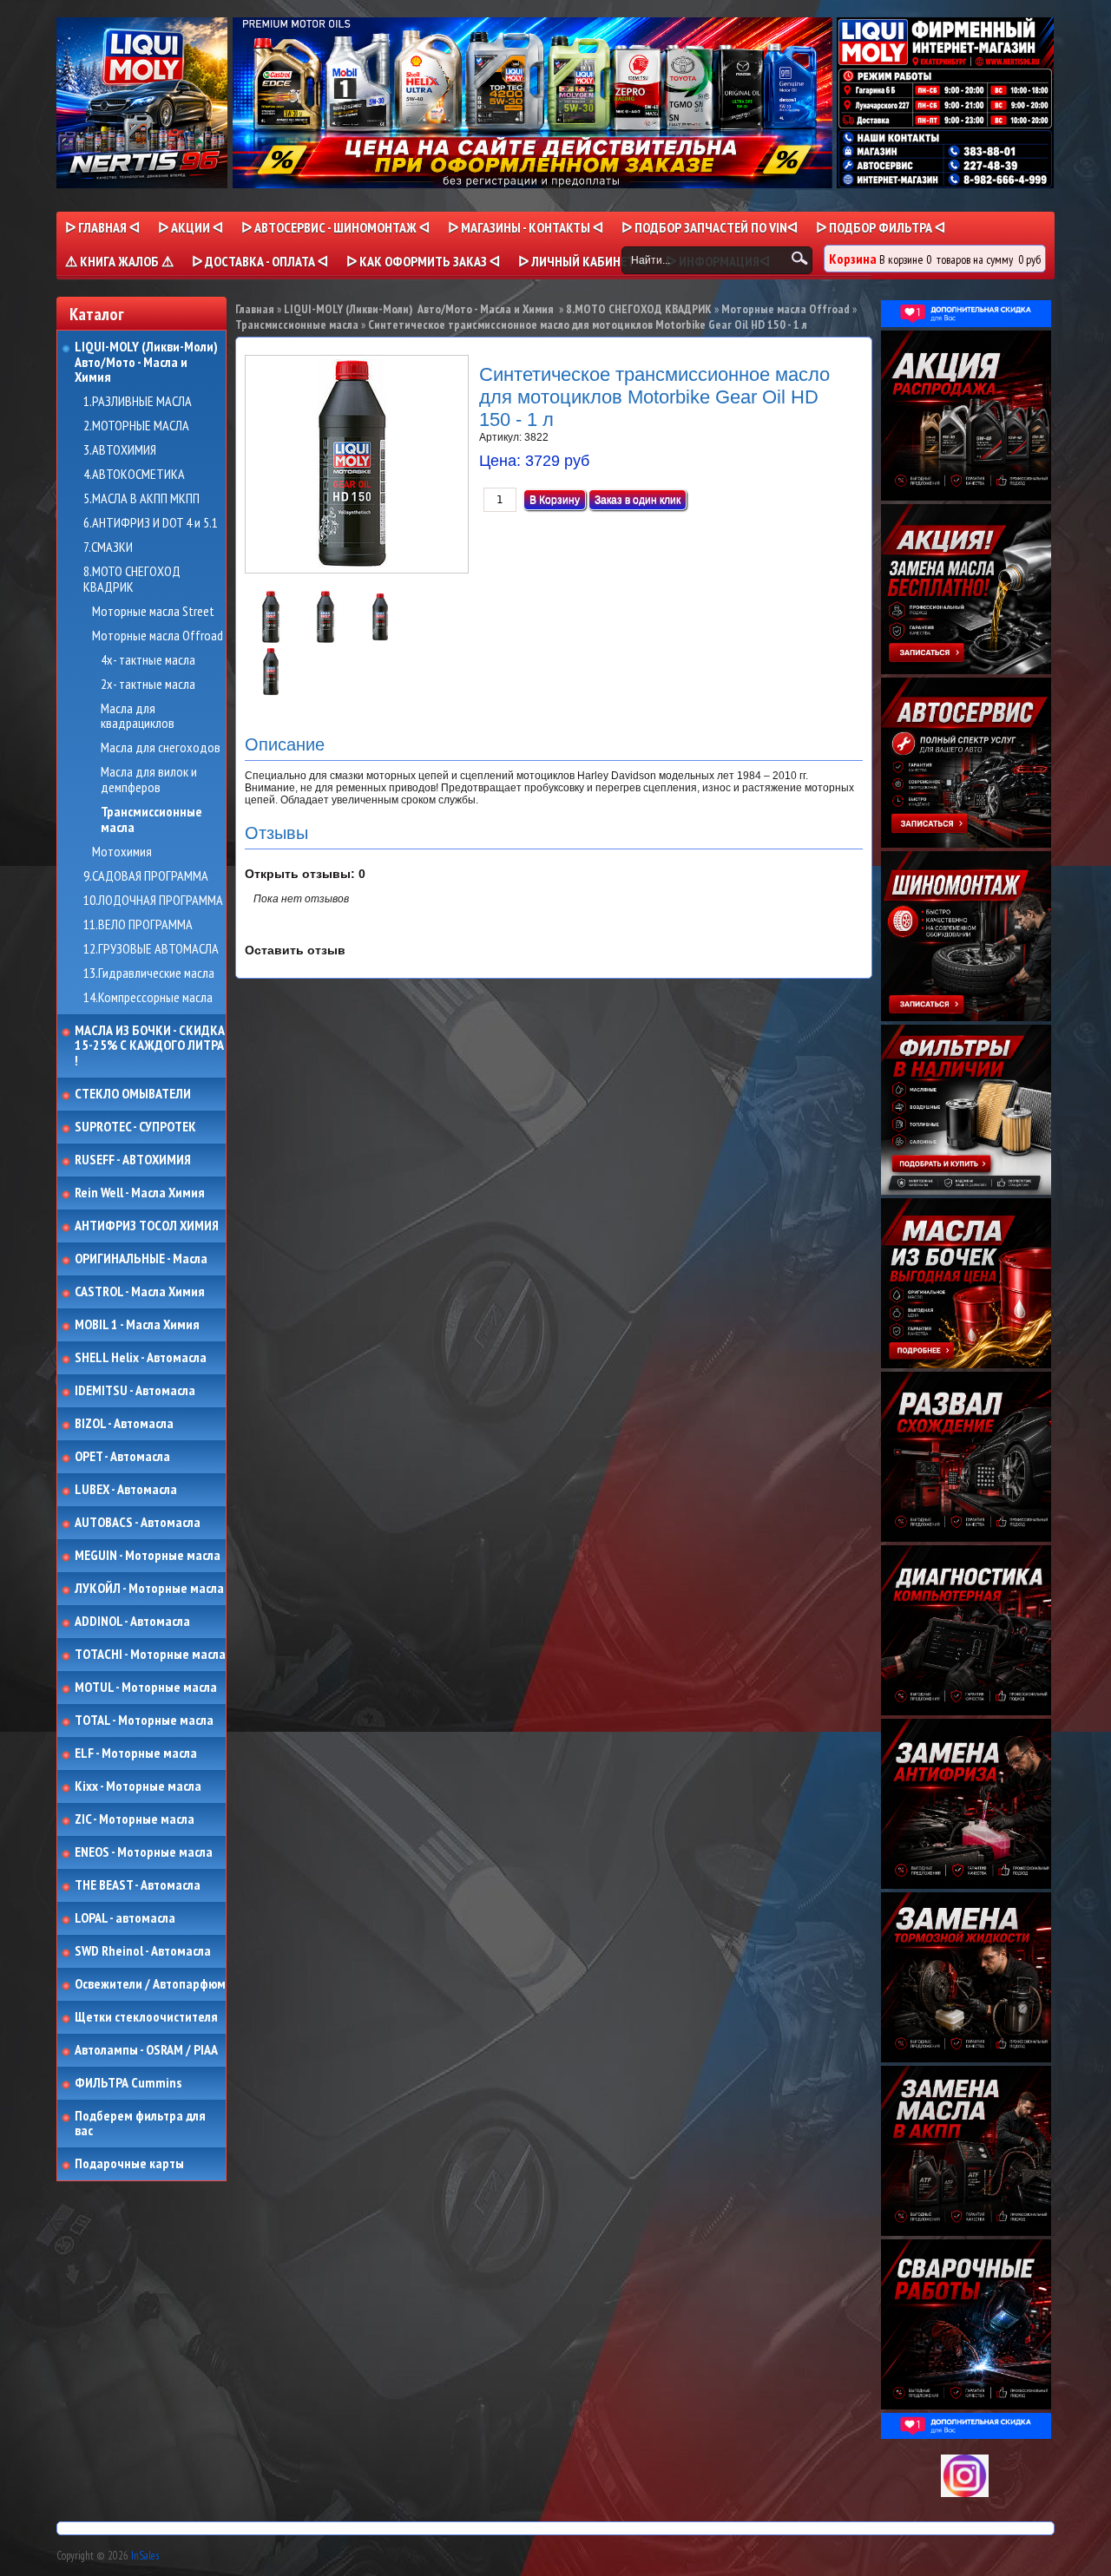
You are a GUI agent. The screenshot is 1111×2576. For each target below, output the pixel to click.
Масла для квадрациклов (138, 716)
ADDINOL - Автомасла (132, 1622)
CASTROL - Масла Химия (140, 1292)
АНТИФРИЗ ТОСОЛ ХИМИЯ (147, 1226)
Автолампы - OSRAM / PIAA (146, 2050)
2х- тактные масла (148, 685)
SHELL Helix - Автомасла (141, 1358)
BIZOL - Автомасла (124, 1424)
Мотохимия (122, 852)
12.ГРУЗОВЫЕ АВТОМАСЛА (151, 949)
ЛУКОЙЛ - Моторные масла (149, 1589)
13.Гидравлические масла (149, 973)
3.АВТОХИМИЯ (120, 450)
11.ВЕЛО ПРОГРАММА (138, 925)
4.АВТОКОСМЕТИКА (134, 475)
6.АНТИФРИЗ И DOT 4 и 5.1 (151, 523)
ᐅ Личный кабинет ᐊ (583, 261)
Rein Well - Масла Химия (140, 1193)
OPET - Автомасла (122, 1457)
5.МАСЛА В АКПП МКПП (141, 499)
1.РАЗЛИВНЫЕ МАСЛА (138, 402)
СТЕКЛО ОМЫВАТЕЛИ (133, 1094)
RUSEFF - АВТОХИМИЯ (133, 1160)
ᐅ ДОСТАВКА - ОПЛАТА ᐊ (260, 261)
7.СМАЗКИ (108, 547)
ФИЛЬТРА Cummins (128, 2083)
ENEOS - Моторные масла (144, 1852)
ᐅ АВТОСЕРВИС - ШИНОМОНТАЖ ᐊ (335, 227)
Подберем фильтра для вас (140, 2124)
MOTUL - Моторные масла (146, 1688)
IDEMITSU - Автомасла (135, 1391)
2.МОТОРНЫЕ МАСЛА (136, 426)
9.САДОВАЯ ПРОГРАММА (146, 876)
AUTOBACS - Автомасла (138, 1523)
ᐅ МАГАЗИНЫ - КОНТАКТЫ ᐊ (526, 227)
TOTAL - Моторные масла (144, 1721)
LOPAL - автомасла (125, 1918)
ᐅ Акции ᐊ (191, 227)
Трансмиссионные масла (151, 819)
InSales (145, 2556)
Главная (255, 309)
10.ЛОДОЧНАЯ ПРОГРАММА (153, 901)
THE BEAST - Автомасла (138, 1885)
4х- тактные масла (148, 660)
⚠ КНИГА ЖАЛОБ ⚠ (119, 261)
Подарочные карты (129, 2164)
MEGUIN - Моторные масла (148, 1556)
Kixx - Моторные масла (138, 1786)
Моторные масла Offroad (158, 636)
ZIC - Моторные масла (135, 1819)
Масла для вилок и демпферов (149, 780)
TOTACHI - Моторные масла (150, 1655)
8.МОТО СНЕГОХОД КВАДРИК (132, 579)
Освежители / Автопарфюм (150, 1984)
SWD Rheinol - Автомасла (143, 1951)
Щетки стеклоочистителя (146, 2017)
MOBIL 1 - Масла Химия (137, 1325)
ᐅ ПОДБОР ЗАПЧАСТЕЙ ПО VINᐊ (710, 227)
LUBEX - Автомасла (126, 1490)
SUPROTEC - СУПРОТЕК (135, 1127)
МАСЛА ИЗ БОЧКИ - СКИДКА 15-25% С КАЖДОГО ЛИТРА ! (150, 1046)
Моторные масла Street (153, 612)
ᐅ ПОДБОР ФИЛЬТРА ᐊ (881, 227)
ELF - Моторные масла (136, 1753)
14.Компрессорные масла (148, 998)
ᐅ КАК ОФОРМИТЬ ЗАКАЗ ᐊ (423, 261)
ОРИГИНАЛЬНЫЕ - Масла (141, 1259)
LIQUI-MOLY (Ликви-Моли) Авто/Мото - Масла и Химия (148, 362)
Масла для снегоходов (161, 748)
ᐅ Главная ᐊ (102, 227)
